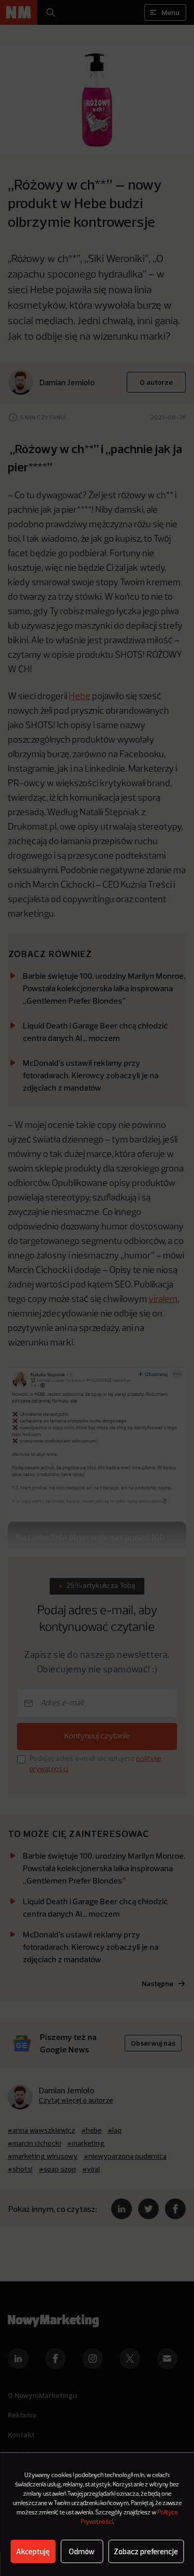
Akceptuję (33, 2551)
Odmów (82, 2551)
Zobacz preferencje (146, 2551)
